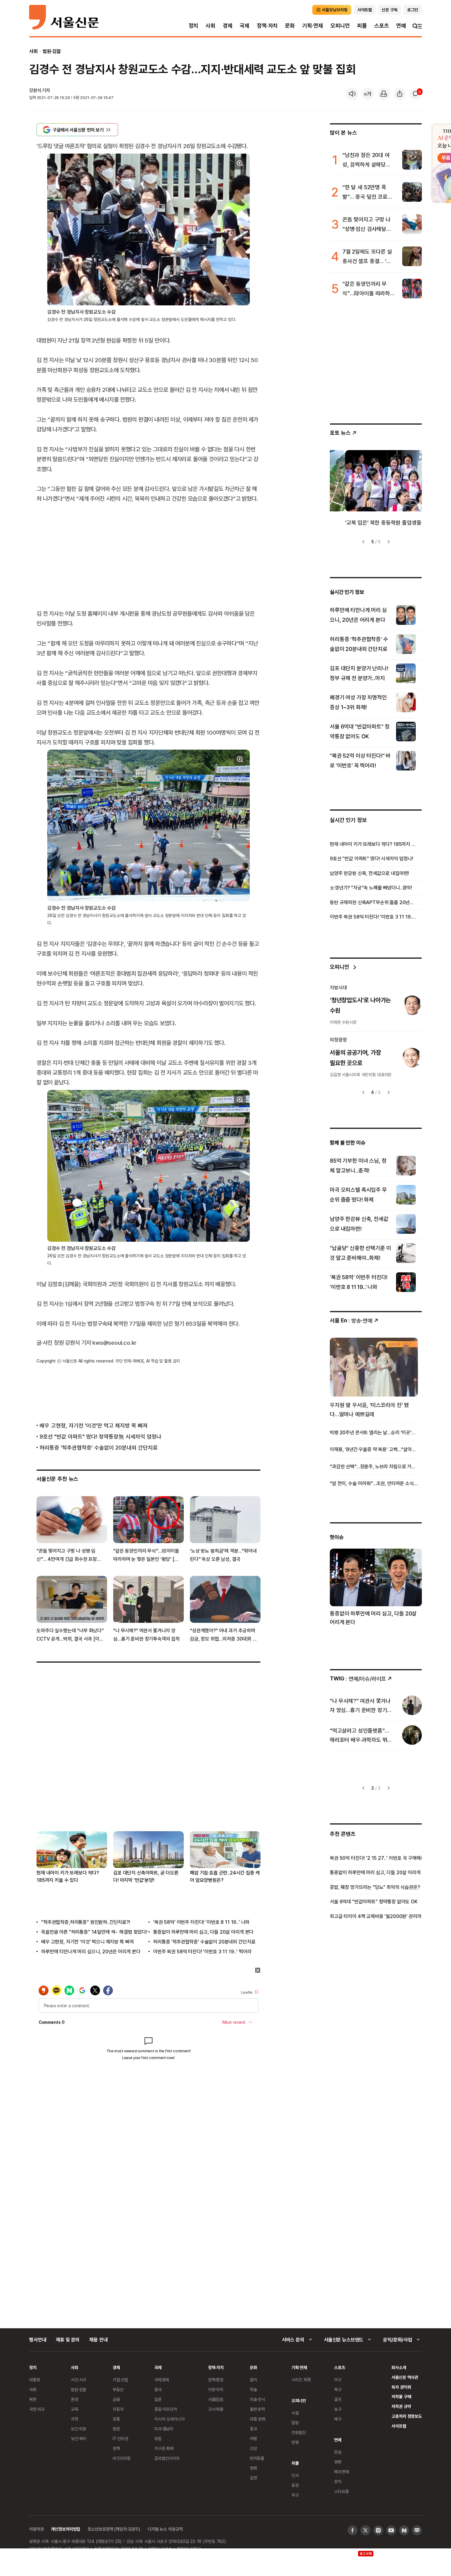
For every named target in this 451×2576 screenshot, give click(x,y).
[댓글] (416, 94)
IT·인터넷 (120, 2438)
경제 (228, 26)
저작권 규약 (401, 2406)
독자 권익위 (401, 2387)
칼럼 (295, 2423)
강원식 (35, 90)
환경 (75, 2399)
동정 (295, 2485)
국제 (245, 26)
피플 (362, 26)
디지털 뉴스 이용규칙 (165, 2529)
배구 (338, 2419)
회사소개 (399, 2367)
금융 (116, 2399)
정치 (194, 26)
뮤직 (338, 2481)
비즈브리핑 (122, 2458)
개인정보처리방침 (66, 2529)
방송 (338, 2452)
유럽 (158, 2438)
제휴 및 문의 (68, 2340)
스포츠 (382, 26)
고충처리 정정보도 (407, 2416)
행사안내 (38, 2340)
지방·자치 (216, 2389)
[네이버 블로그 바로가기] (417, 2530)
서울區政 (216, 2399)
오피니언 (340, 26)
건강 (253, 2448)
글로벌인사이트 (167, 2458)
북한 (33, 2399)
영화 (253, 2468)
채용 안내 (98, 2340)
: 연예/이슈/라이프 (358, 1678)
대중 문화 (258, 2419)
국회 (33, 2389)
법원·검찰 (52, 51)
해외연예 (341, 2472)
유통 (116, 2419)
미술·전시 (257, 2399)
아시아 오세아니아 (170, 2419)
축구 (338, 2389)
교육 (75, 2409)
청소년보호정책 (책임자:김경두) (114, 2529)
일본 (158, 2399)
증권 (116, 2429)
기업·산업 (120, 2380)
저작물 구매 (401, 2396)
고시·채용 (216, 2409)
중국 (158, 2389)
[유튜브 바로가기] (391, 2530)
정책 (116, 2448)
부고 (295, 2495)
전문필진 (299, 2432)
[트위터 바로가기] (365, 2530)
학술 (253, 2389)
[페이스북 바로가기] (353, 2530)
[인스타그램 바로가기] (378, 2530)
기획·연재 (313, 26)
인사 (295, 2475)
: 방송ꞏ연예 (351, 1320)
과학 (75, 2419)
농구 (338, 2409)
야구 (338, 2380)
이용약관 (36, 2529)
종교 (253, 2429)
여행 (253, 2438)
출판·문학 (257, 2409)
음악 (253, 2380)
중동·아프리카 (166, 2409)
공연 (253, 2478)
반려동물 (257, 2458)
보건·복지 (79, 2438)
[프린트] (384, 94)
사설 (295, 2413)
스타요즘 (341, 2491)
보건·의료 (79, 2429)
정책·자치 (267, 26)
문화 (290, 26)
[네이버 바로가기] (404, 2530)
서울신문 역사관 (405, 2377)
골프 (338, 2399)
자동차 (118, 2409)
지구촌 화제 (164, 2448)
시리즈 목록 (301, 2380)
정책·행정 (216, 2380)
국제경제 (162, 2380)
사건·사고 (79, 2380)
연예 (401, 26)
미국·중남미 (164, 2429)
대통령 (35, 2380)
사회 (210, 26)
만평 (295, 2442)
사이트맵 (399, 2426)
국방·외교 (37, 2409)
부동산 (118, 2389)
